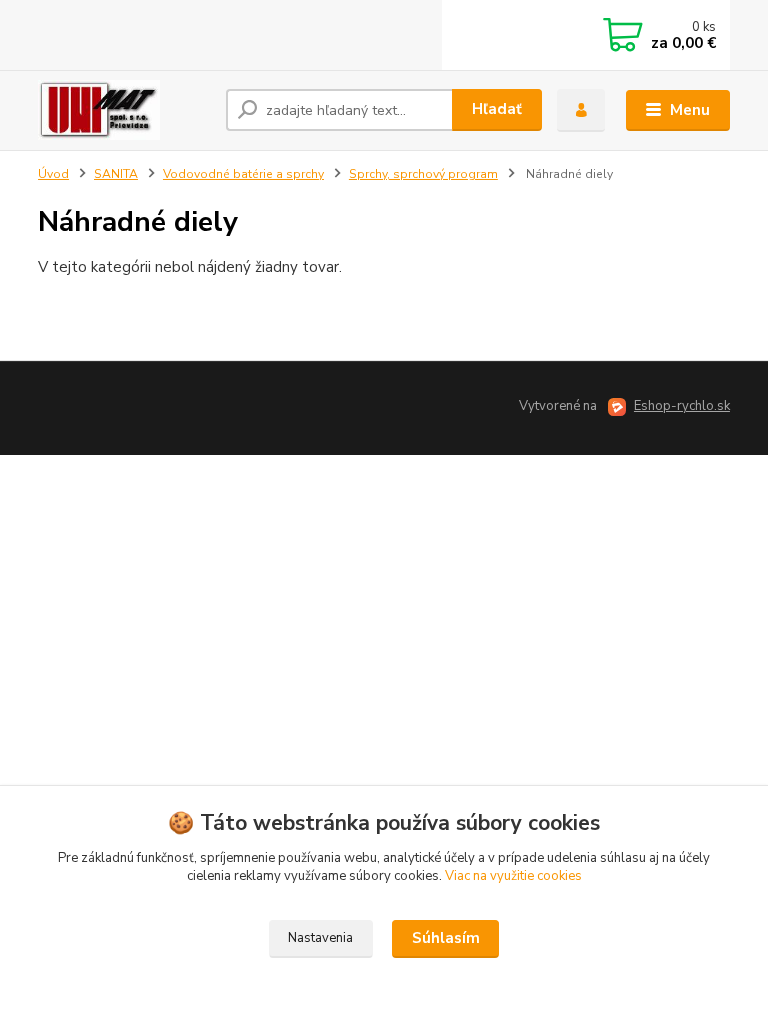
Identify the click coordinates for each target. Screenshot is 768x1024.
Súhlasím (446, 938)
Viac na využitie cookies (513, 876)
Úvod (53, 174)
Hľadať (497, 109)
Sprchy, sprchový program (423, 174)
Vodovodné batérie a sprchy (243, 174)
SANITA (116, 174)
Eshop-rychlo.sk (682, 406)
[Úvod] (124, 110)
